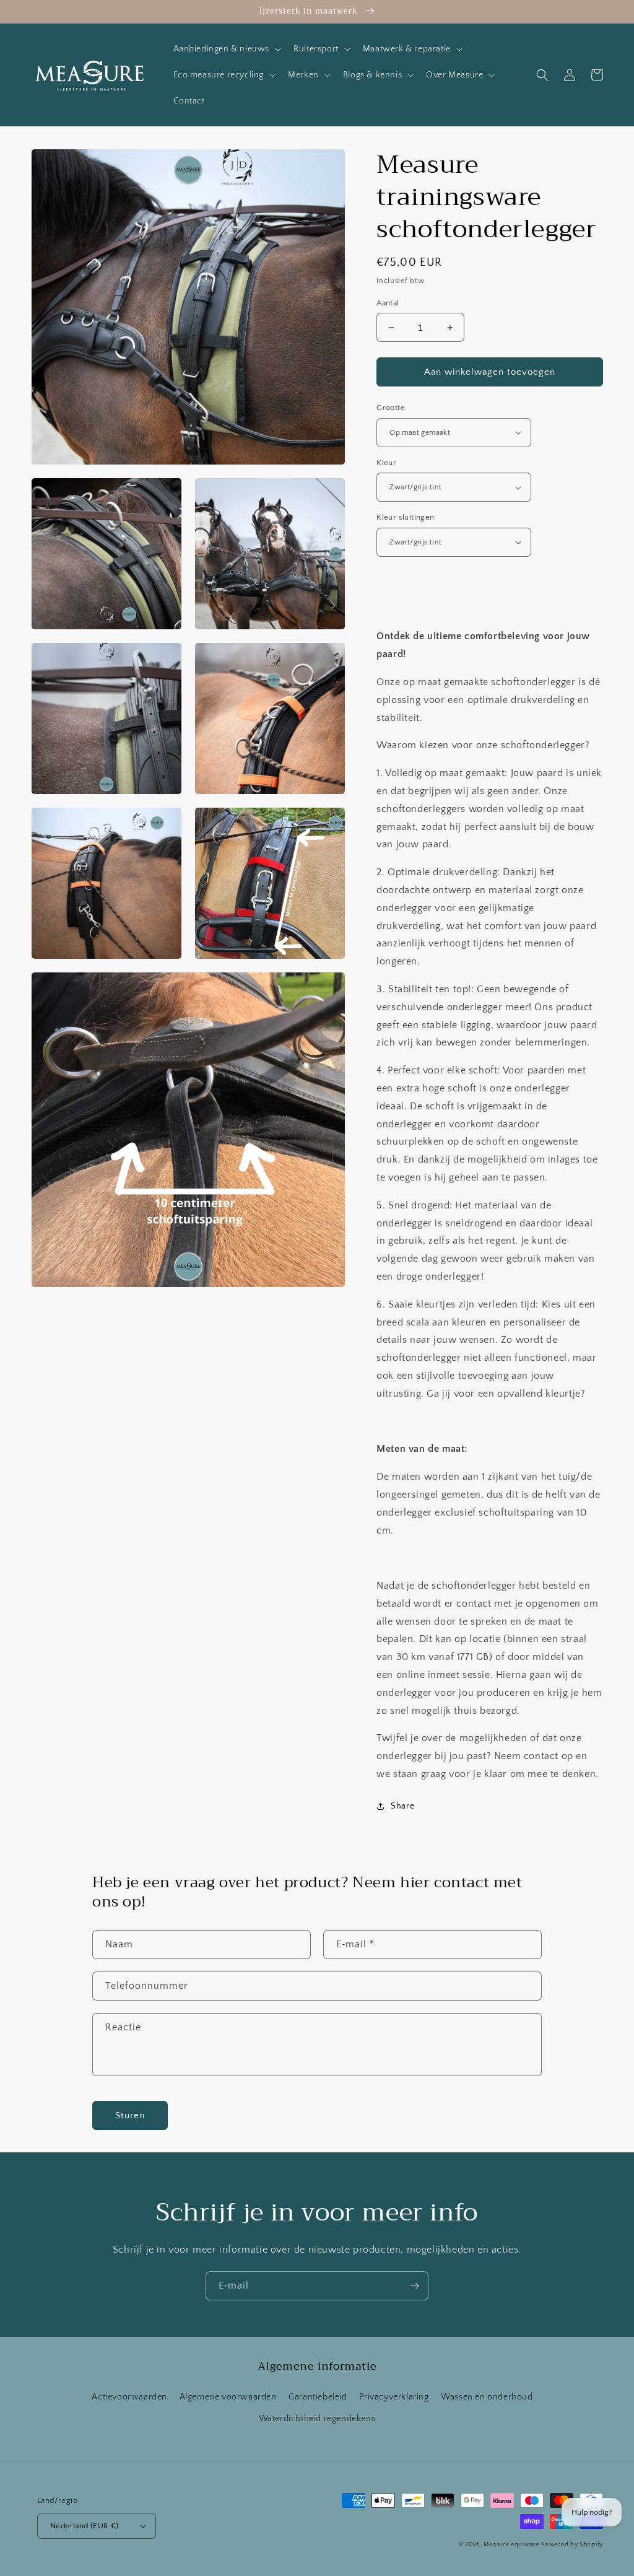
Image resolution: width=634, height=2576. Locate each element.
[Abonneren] (414, 2286)
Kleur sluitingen (405, 517)
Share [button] (402, 1806)
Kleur (386, 463)
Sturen (130, 2115)
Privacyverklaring (394, 2397)
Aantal (388, 303)
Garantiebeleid (318, 2397)
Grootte (391, 408)
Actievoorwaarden (129, 2397)
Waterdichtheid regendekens (317, 2419)
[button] (226, 49)
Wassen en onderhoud (487, 2397)
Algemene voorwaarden (228, 2397)
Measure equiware (511, 2545)
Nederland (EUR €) (85, 2526)
